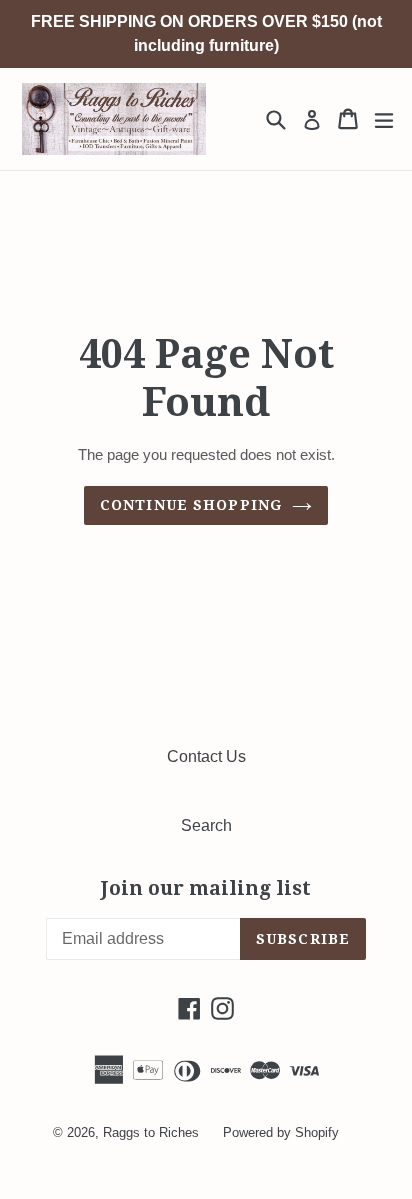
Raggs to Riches (151, 1132)
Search (206, 825)
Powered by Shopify (281, 1132)
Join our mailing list (206, 889)
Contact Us (206, 756)
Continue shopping (191, 505)
